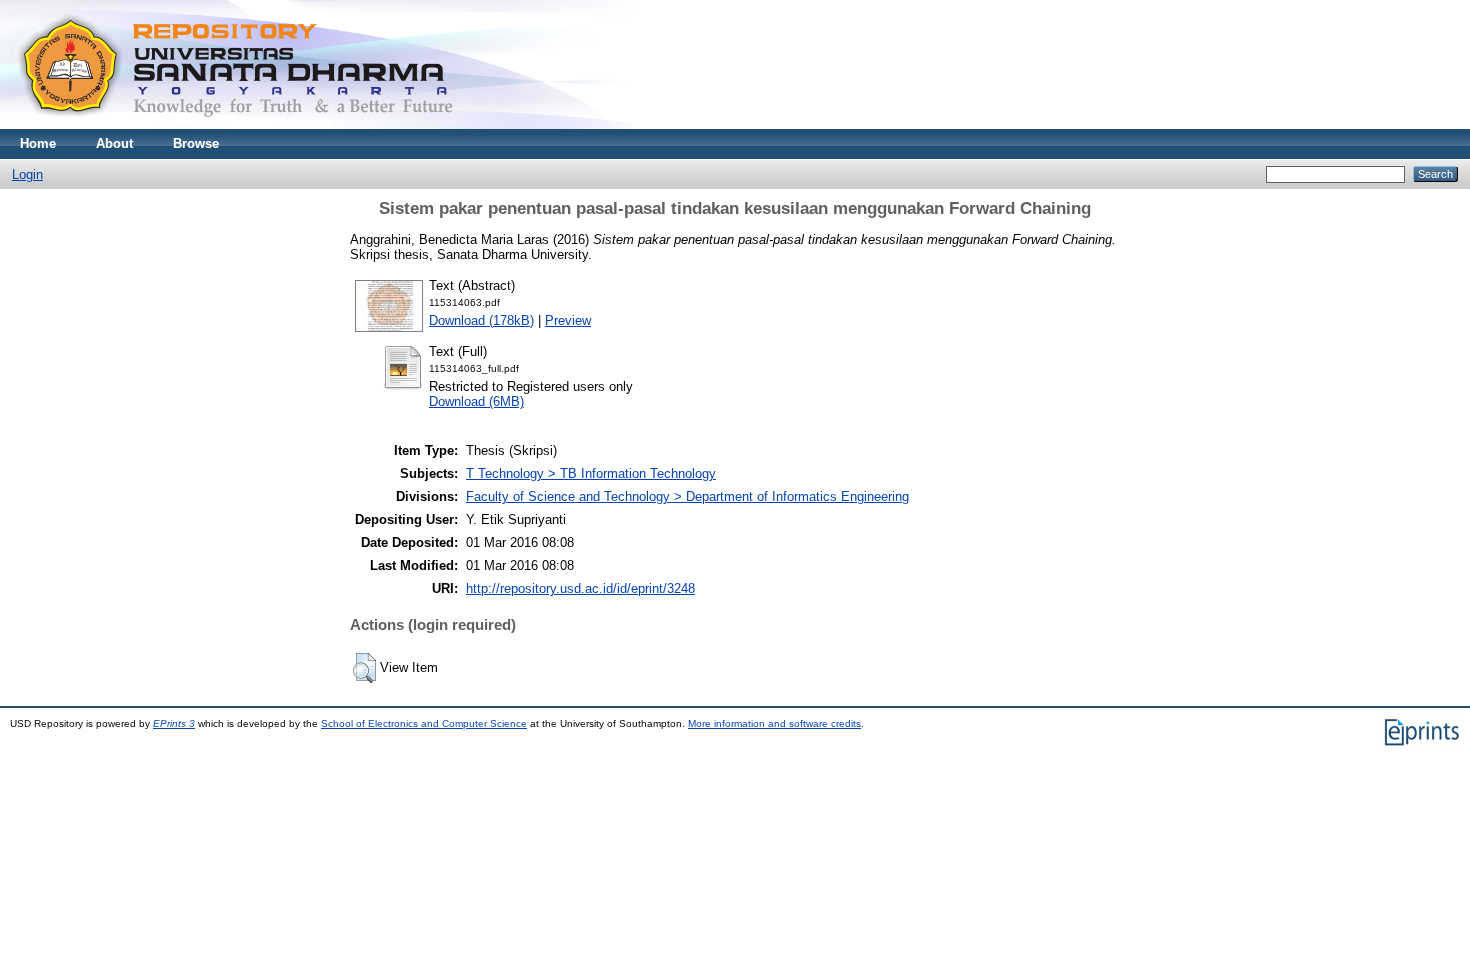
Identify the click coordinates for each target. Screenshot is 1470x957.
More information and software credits (774, 723)
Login (27, 174)
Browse (196, 143)
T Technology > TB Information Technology (591, 473)
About (114, 143)
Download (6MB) (476, 401)
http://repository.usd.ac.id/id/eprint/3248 (580, 588)
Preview (568, 320)
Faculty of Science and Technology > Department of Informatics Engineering (687, 496)
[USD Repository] (236, 124)
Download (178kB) (481, 320)
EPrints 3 (174, 723)
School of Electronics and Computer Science (424, 723)
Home (38, 143)
